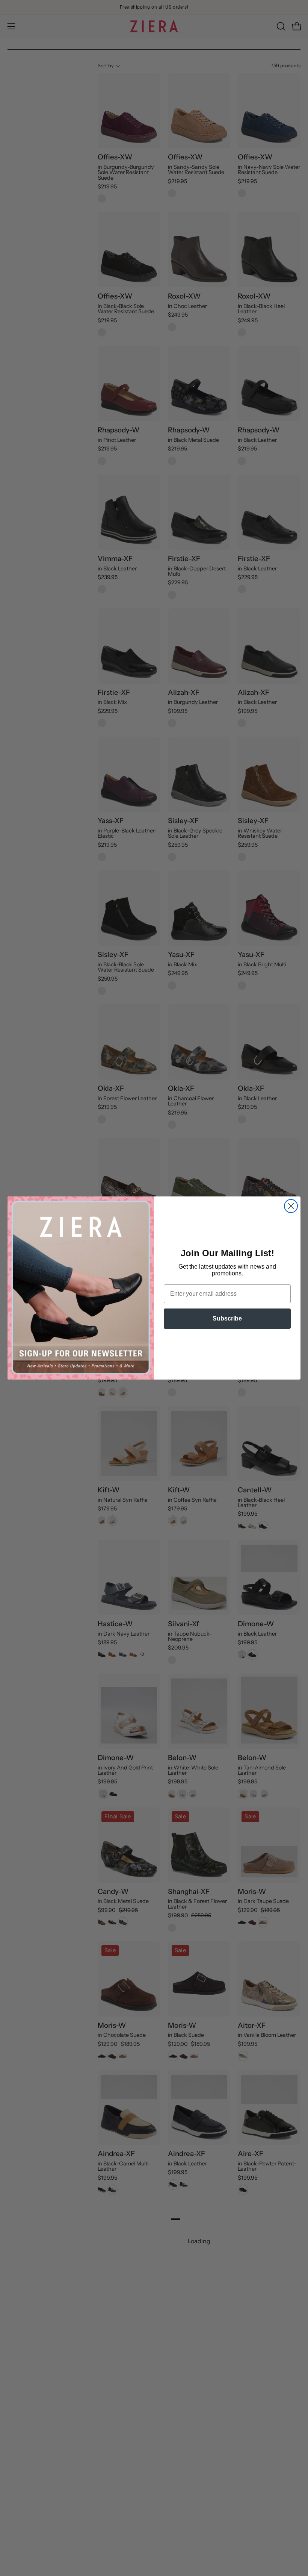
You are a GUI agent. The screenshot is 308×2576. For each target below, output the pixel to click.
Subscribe (227, 1318)
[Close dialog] (291, 1206)
